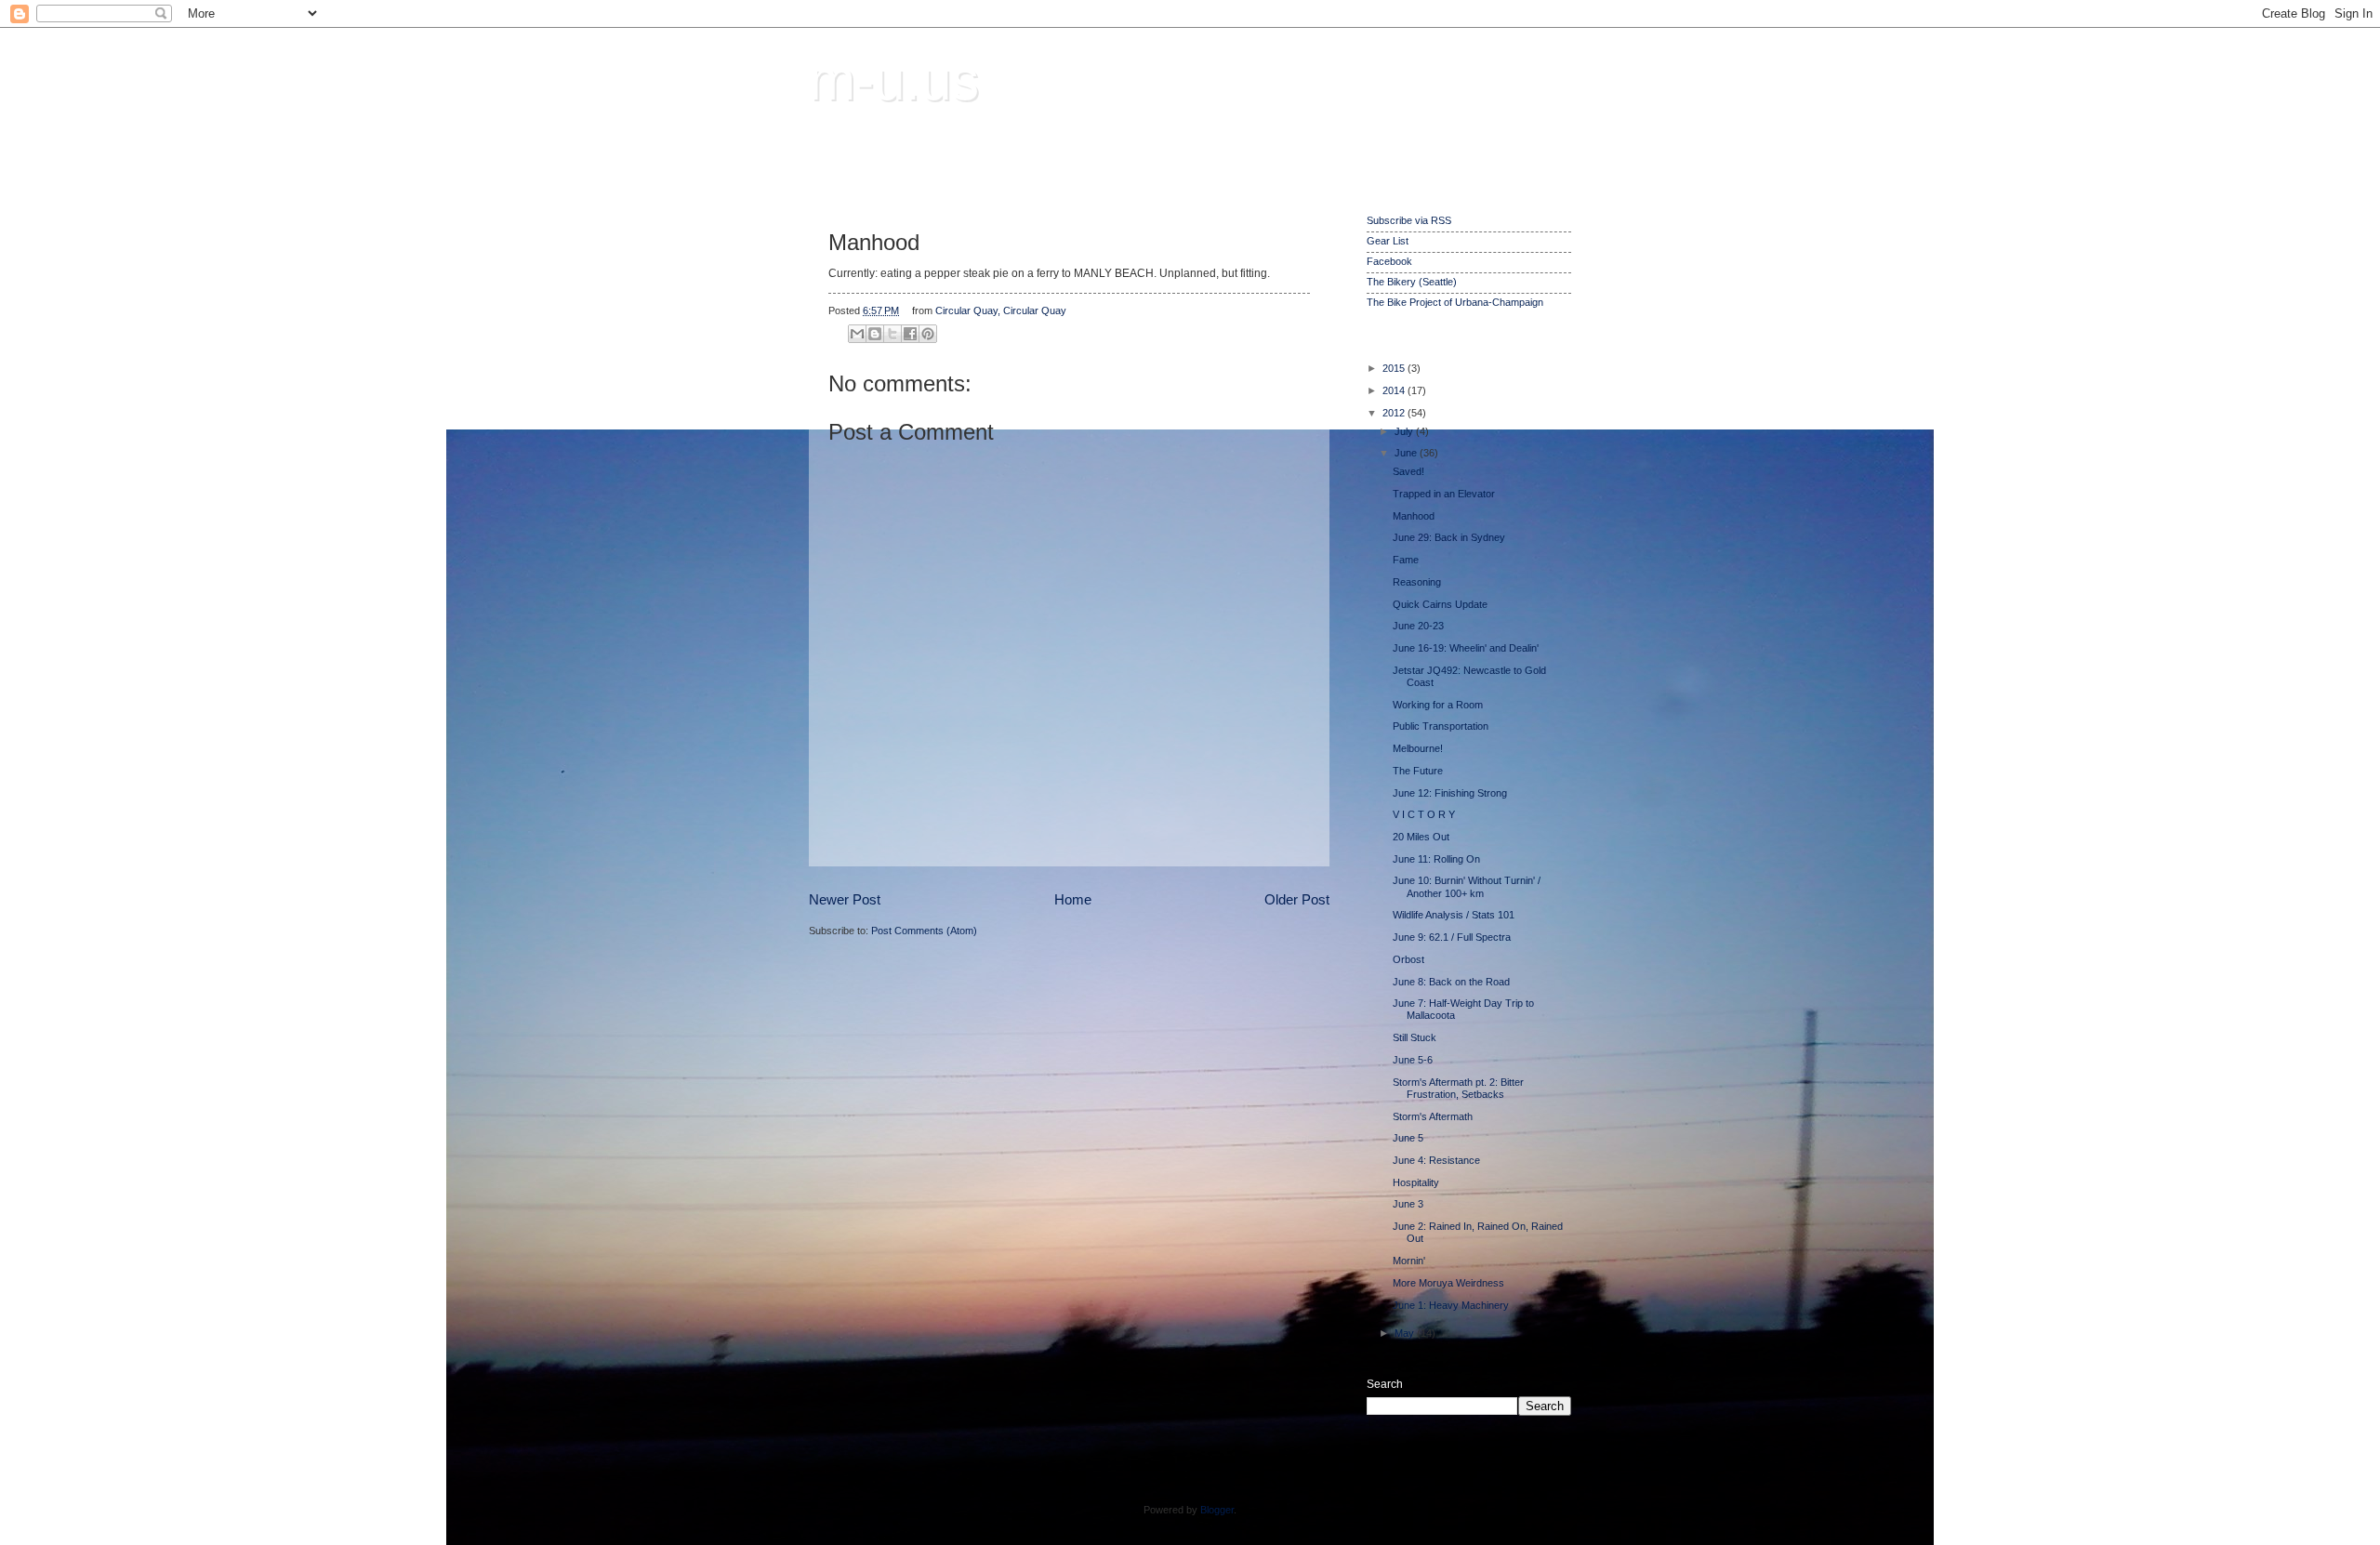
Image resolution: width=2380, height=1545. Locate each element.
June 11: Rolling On (1436, 859)
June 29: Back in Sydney (1449, 537)
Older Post (1297, 899)
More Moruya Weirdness (1448, 1283)
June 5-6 (1413, 1060)
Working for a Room (1438, 705)
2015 (1395, 368)
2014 (1395, 390)
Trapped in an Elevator (1444, 494)
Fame (1406, 560)
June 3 (1408, 1204)
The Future (1418, 771)
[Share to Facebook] (910, 334)
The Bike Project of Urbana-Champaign (1455, 302)
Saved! (1408, 471)
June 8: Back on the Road (1451, 982)
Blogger (1217, 1510)
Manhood (1414, 516)
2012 (1395, 413)
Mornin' (1409, 1261)
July (1405, 431)
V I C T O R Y (1424, 814)
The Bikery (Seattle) (1412, 282)
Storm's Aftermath (1433, 1116)
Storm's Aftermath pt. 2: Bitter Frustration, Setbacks (1458, 1088)
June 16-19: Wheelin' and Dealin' (1466, 648)
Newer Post (845, 899)
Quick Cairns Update (1440, 604)
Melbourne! (1418, 748)
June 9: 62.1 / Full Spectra (1452, 937)
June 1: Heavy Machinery (1451, 1305)
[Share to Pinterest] (928, 334)
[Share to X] (892, 334)
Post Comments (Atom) (924, 931)
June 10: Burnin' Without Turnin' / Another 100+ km (1467, 886)
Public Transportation (1441, 726)
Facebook (1389, 261)
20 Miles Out (1421, 837)
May (1406, 1333)
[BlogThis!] (875, 334)
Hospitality (1416, 1182)
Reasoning (1417, 582)
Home (1073, 899)
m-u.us (894, 80)
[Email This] (857, 334)
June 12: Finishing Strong (1450, 793)
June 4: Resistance (1436, 1160)
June (1407, 453)
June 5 (1408, 1138)
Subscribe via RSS (1409, 220)
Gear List (1388, 241)
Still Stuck (1415, 1037)
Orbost (1408, 959)
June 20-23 (1418, 626)
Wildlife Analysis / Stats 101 (1454, 915)
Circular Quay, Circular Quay (1001, 310)
